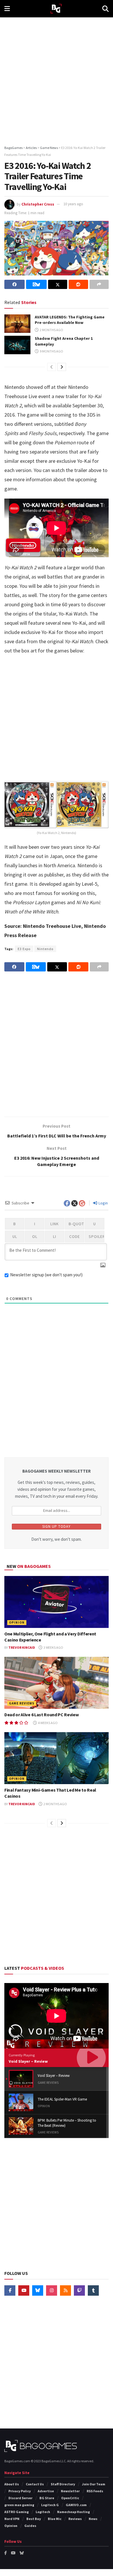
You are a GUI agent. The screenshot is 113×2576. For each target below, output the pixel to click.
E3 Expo (24, 949)
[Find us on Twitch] (79, 2290)
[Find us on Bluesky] (38, 2290)
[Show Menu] (7, 9)
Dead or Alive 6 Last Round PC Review (41, 1715)
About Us (12, 2484)
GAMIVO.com (76, 2505)
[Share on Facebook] (14, 284)
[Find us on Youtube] (24, 2290)
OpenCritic (70, 2498)
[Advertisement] (57, 79)
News (93, 2519)
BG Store (47, 2498)
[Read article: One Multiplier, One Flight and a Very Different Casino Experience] (57, 1602)
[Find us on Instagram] (52, 2290)
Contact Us (35, 2484)
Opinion (17, 1622)
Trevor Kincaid (22, 1647)
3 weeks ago (53, 1647)
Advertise (46, 2491)
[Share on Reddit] (78, 284)
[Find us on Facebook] (10, 2290)
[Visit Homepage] (56, 9)
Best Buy (34, 2519)
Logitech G (50, 2505)
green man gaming (19, 2505)
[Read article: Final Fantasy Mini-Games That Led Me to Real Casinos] (57, 1758)
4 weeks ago (48, 1723)
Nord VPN (12, 2519)
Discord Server (20, 2498)
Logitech (43, 2512)
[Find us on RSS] (65, 2290)
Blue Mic (55, 2519)
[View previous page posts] (52, 367)
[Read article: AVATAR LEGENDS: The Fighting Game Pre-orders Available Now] (17, 324)
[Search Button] (105, 9)
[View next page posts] (62, 367)
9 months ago (51, 351)
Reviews (75, 2519)
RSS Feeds (95, 2491)
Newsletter (70, 2491)
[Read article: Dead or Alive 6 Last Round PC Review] (57, 1683)
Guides (30, 2526)
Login (103, 1203)
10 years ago (73, 204)
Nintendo (45, 949)
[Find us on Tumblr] (93, 2290)
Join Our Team (94, 2484)
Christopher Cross (38, 204)
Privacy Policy (20, 2491)
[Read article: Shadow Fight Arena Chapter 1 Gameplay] (17, 345)
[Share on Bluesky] (36, 284)
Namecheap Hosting (73, 2512)
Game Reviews (22, 1703)
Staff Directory (63, 2484)
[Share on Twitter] (58, 284)
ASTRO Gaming (17, 2512)
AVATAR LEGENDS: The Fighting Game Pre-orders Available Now (70, 320)
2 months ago (51, 330)
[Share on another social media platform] (99, 284)
